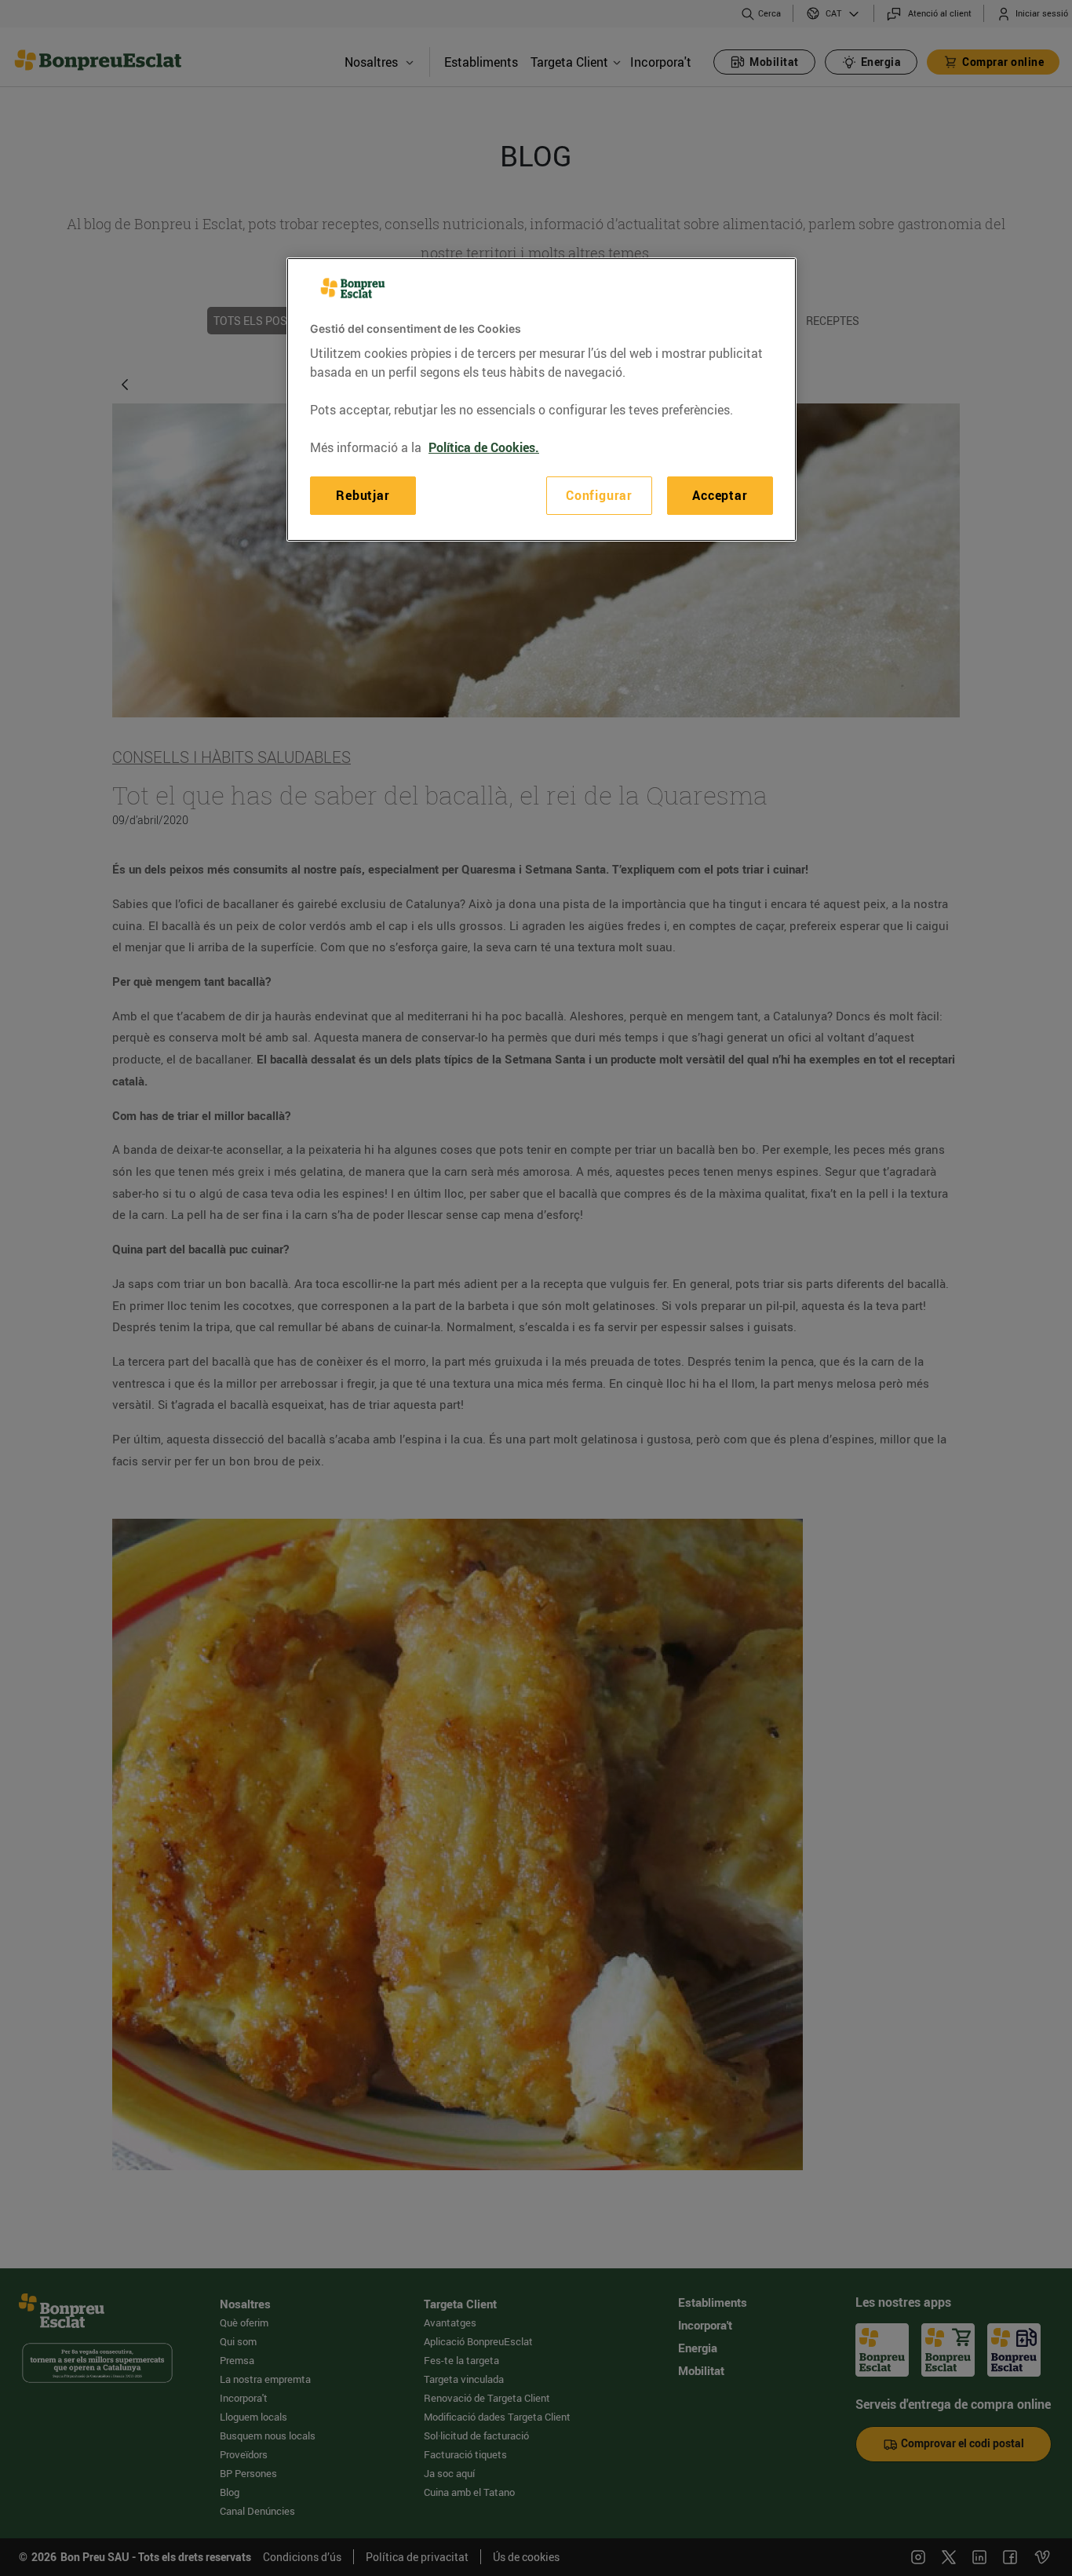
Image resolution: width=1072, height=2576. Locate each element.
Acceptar (720, 496)
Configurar (599, 496)
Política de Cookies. (484, 448)
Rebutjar (363, 496)
